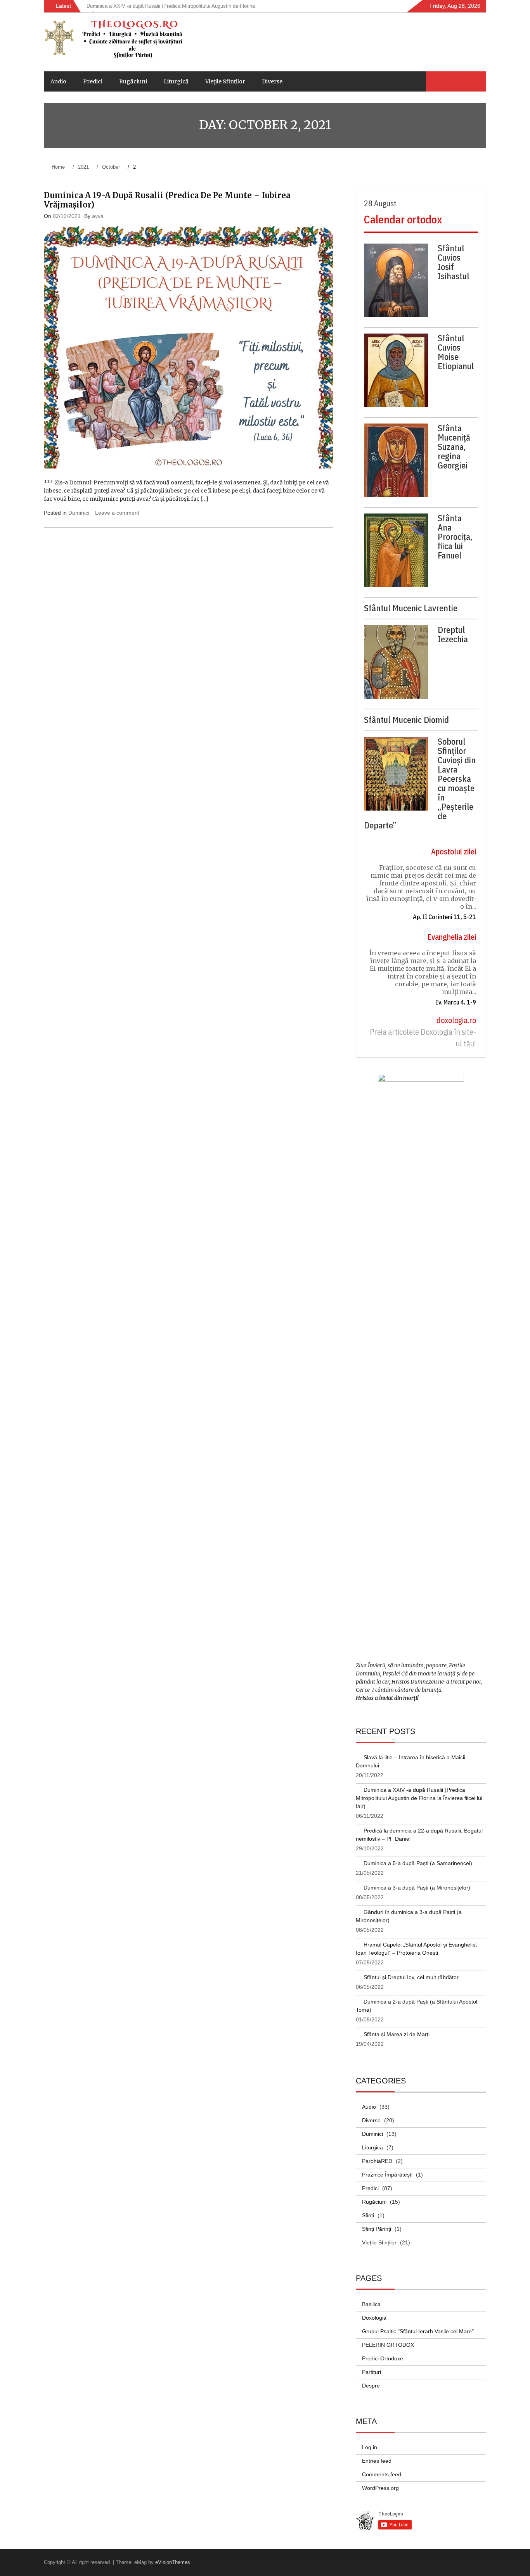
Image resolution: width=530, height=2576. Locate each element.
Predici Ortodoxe (383, 2358)
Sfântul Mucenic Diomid (406, 720)
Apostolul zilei (454, 851)
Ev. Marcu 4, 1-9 (456, 1002)
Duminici (79, 513)
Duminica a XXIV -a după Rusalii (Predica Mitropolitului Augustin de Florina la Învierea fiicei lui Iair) (419, 1798)
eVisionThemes (173, 2562)
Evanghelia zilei (452, 937)
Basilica (371, 2304)
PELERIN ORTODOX (388, 2345)
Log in (370, 2447)
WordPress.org (380, 2488)
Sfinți (368, 2215)
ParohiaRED (377, 2161)
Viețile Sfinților (225, 81)
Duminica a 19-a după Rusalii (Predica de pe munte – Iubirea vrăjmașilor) (167, 200)
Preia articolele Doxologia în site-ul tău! (423, 1038)
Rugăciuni (133, 81)
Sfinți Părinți (377, 2229)
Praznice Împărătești (387, 2175)
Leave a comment (117, 513)
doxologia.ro (456, 1020)
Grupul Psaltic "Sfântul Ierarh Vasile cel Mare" (418, 2331)
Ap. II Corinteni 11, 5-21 (444, 917)
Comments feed (382, 2474)
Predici (93, 81)
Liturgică (176, 81)
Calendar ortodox (403, 219)
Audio (58, 81)
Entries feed (377, 2461)
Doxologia (374, 2318)
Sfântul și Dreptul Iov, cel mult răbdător (411, 1977)
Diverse (272, 81)
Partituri (372, 2372)
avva (98, 216)
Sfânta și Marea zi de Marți (397, 2034)
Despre (371, 2386)
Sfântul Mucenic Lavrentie (411, 608)
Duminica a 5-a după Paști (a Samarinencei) (418, 1863)
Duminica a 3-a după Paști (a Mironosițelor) (417, 1888)
